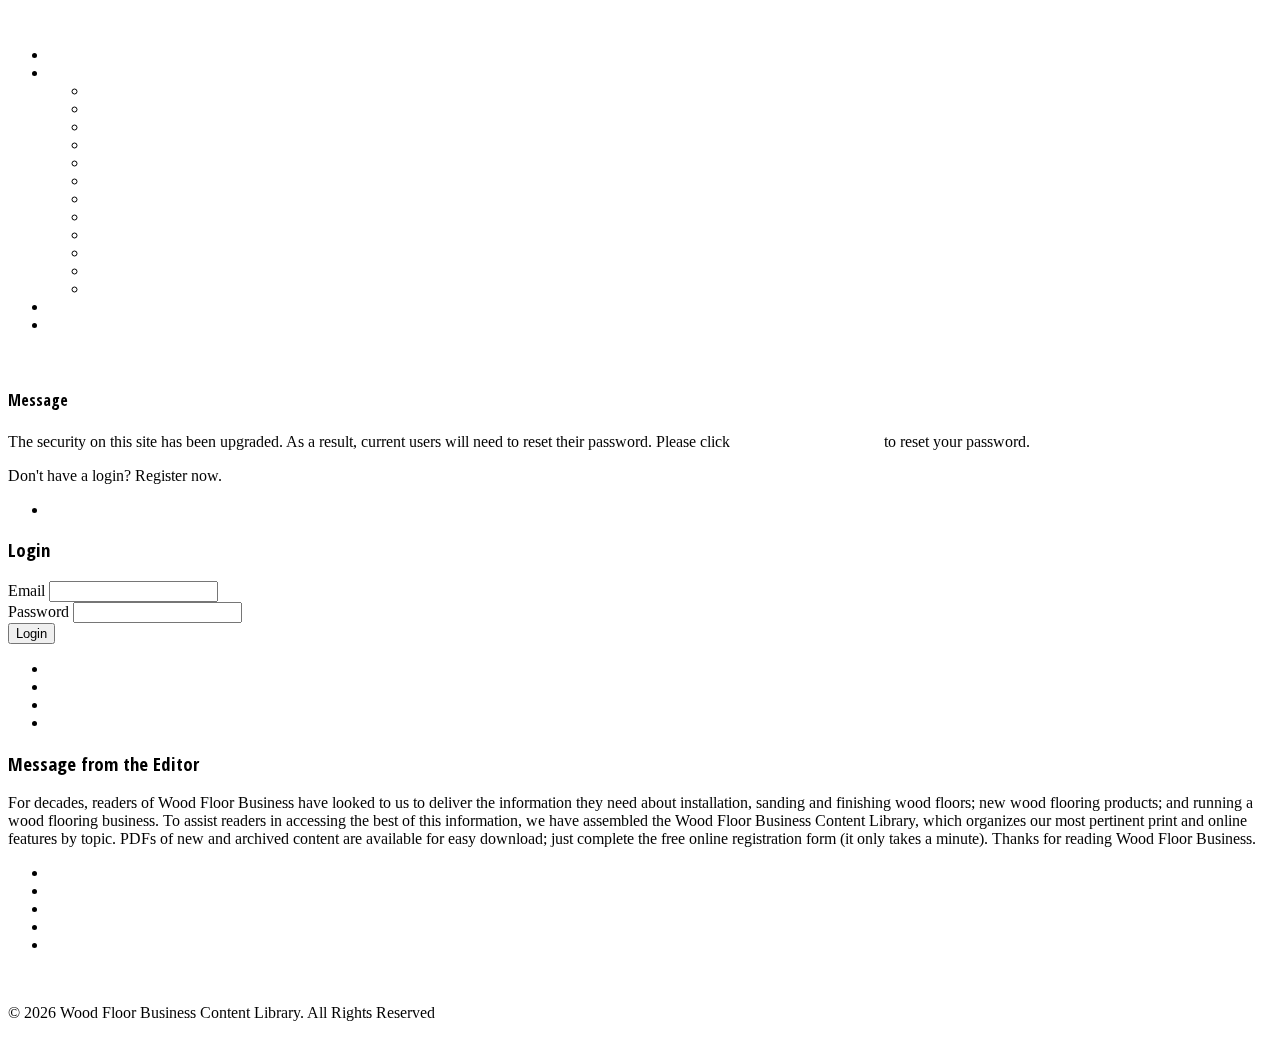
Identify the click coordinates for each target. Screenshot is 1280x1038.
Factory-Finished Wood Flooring (191, 144)
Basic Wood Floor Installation (182, 108)
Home (67, 54)
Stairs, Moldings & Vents (167, 234)
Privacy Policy (94, 944)
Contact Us (83, 926)
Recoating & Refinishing (166, 180)
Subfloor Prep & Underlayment (187, 216)
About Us (79, 872)
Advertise (78, 890)
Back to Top (47, 978)
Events (69, 908)
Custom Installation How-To (178, 126)
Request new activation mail (137, 704)
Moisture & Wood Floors (167, 162)
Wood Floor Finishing (157, 252)
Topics (69, 72)
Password (38, 611)
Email (26, 590)
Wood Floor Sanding (154, 288)
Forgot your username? (121, 686)
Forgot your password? (807, 441)
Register (74, 509)
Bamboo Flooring (144, 90)
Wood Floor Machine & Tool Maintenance (222, 270)
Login (67, 324)
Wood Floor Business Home (137, 306)
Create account (95, 722)
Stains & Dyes (133, 198)
